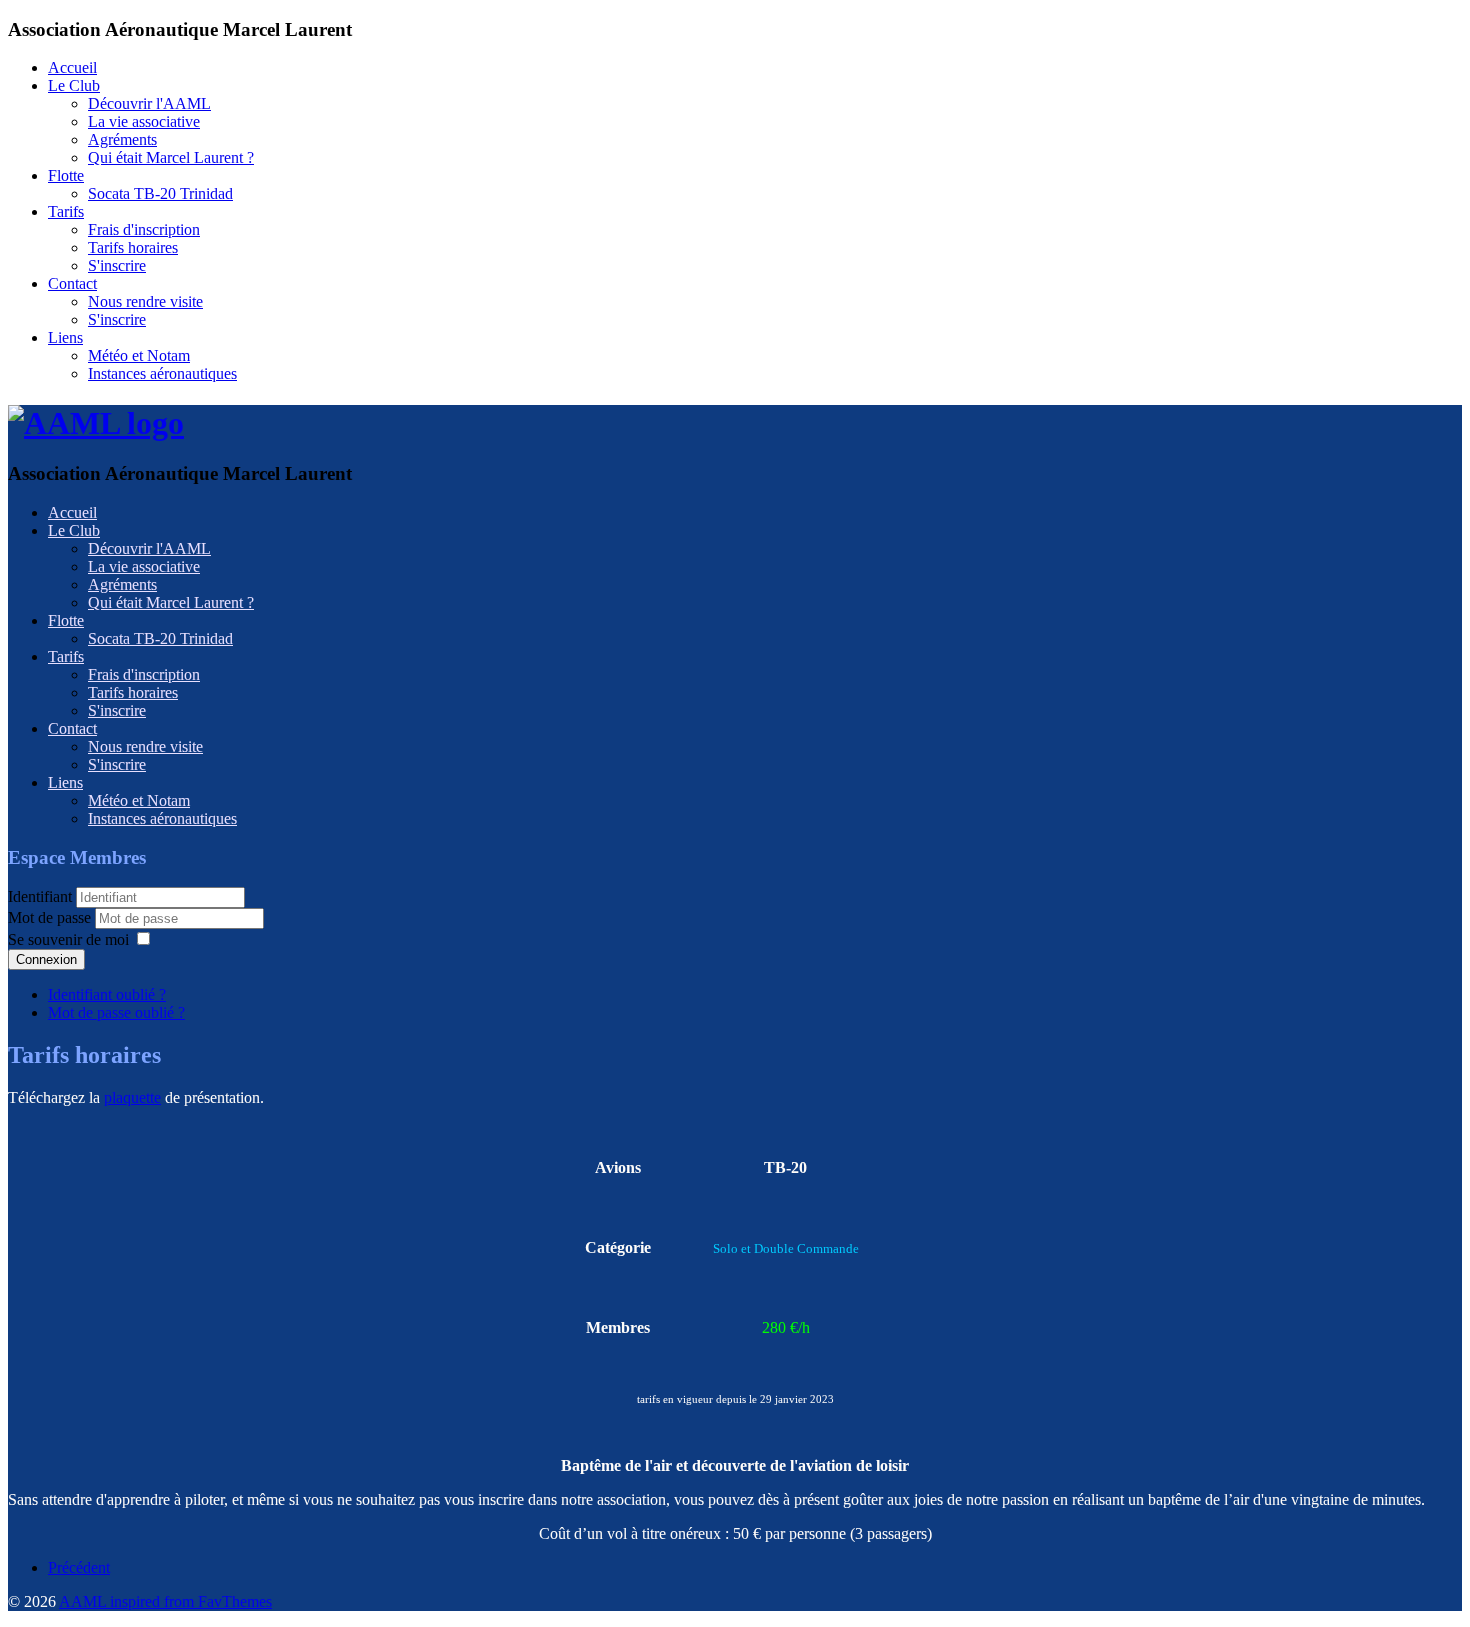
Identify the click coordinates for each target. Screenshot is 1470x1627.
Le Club (74, 85)
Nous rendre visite (145, 301)
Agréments (122, 139)
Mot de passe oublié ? (116, 1012)
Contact (72, 283)
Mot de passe (51, 917)
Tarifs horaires (133, 247)
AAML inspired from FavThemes (165, 1601)
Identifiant (40, 896)
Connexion (46, 959)
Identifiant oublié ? (107, 994)
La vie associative (144, 121)
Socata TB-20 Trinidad (160, 193)
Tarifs (66, 211)
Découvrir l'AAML (149, 103)
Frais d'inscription (144, 229)
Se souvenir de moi (68, 939)
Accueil (72, 67)
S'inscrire (117, 265)
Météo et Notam (139, 355)
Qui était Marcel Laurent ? (171, 157)
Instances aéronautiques (162, 373)
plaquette (132, 1097)
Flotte (66, 175)
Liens (65, 337)
